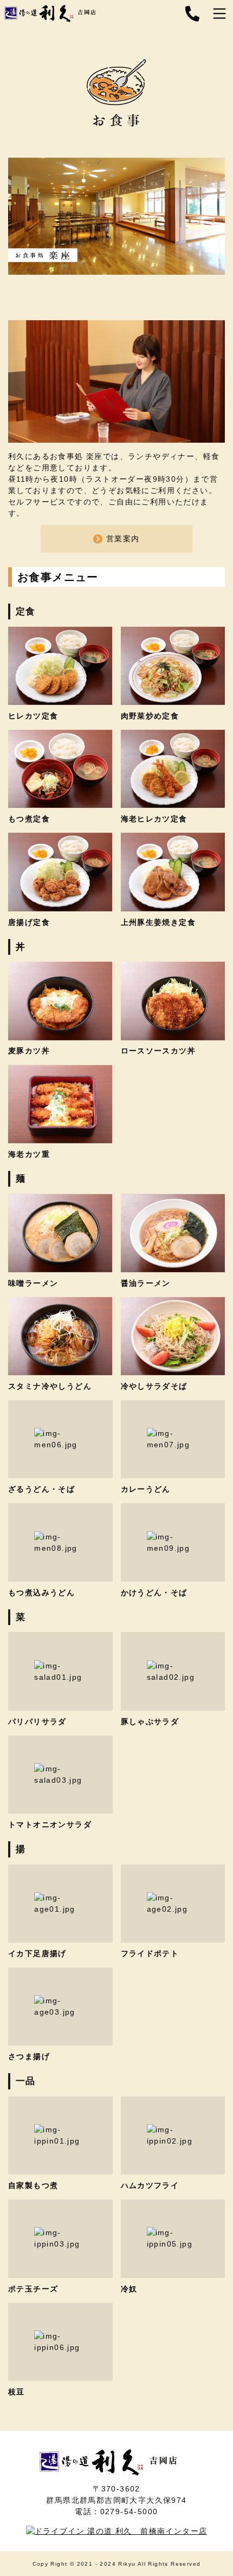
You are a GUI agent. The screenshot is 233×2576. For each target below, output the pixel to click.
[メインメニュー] (219, 14)
